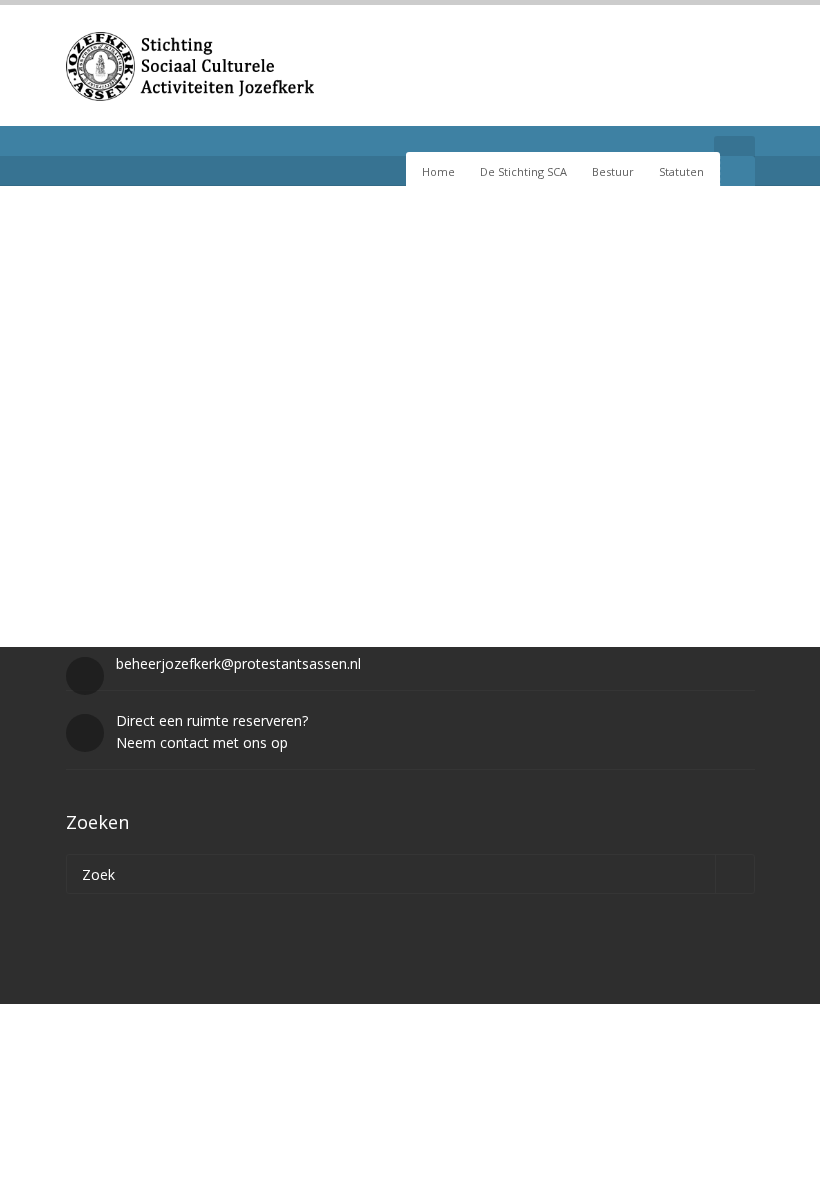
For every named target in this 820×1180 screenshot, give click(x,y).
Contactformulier (293, 448)
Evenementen (411, 448)
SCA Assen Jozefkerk (152, 448)
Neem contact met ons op (202, 742)
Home (438, 171)
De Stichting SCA (523, 171)
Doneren (503, 448)
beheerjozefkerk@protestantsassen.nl (238, 663)
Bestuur (613, 171)
